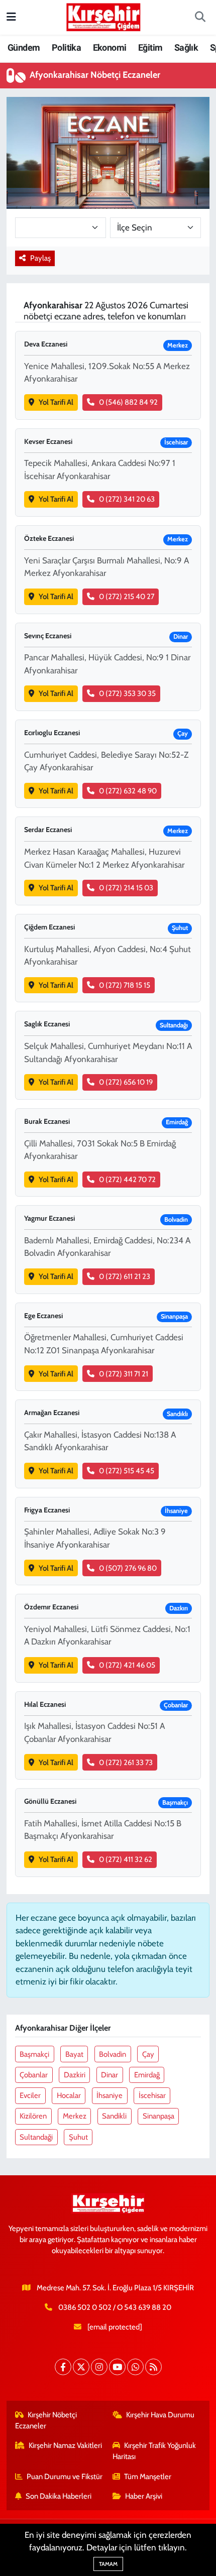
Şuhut (78, 2137)
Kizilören (33, 2116)
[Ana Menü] (11, 17)
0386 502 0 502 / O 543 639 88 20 (115, 2307)
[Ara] (200, 18)
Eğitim (150, 47)
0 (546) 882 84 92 (128, 402)
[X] (81, 2367)
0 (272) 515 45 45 (127, 1471)
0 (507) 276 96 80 (128, 1568)
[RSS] (153, 2367)
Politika (66, 47)
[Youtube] (117, 2367)
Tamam (108, 2564)
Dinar (110, 2075)
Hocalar (69, 2095)
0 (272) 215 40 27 (127, 597)
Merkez (75, 2116)
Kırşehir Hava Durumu (160, 2415)
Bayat (74, 2054)
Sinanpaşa (158, 2116)
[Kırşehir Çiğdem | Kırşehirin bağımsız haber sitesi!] (103, 16)
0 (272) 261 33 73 (126, 1763)
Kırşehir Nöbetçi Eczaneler (46, 2420)
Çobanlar (34, 2075)
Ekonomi (110, 47)
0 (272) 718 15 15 (125, 985)
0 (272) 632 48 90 (128, 791)
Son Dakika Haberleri (59, 2496)
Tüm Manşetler (148, 2477)
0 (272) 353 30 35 (127, 693)
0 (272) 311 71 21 (124, 1374)
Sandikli (114, 2116)
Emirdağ (147, 2075)
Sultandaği (36, 2137)
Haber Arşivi (144, 2496)
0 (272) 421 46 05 (127, 1665)
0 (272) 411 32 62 (126, 1859)
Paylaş (40, 258)
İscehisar (152, 2095)
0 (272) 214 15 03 (126, 888)
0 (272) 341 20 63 (127, 499)
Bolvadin (113, 2054)
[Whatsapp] (135, 2367)
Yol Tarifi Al (56, 402)
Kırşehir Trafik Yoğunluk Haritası (154, 2451)
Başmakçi (34, 2054)
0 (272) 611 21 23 (125, 1276)
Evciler (30, 2095)
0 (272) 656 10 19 (126, 1082)
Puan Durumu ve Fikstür (65, 2477)
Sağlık (186, 47)
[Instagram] (99, 2367)
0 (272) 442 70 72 (127, 1180)
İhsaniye (110, 2095)
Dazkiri (75, 2075)
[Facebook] (63, 2367)
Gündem (24, 47)
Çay (148, 2054)
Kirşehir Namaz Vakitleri (65, 2445)
